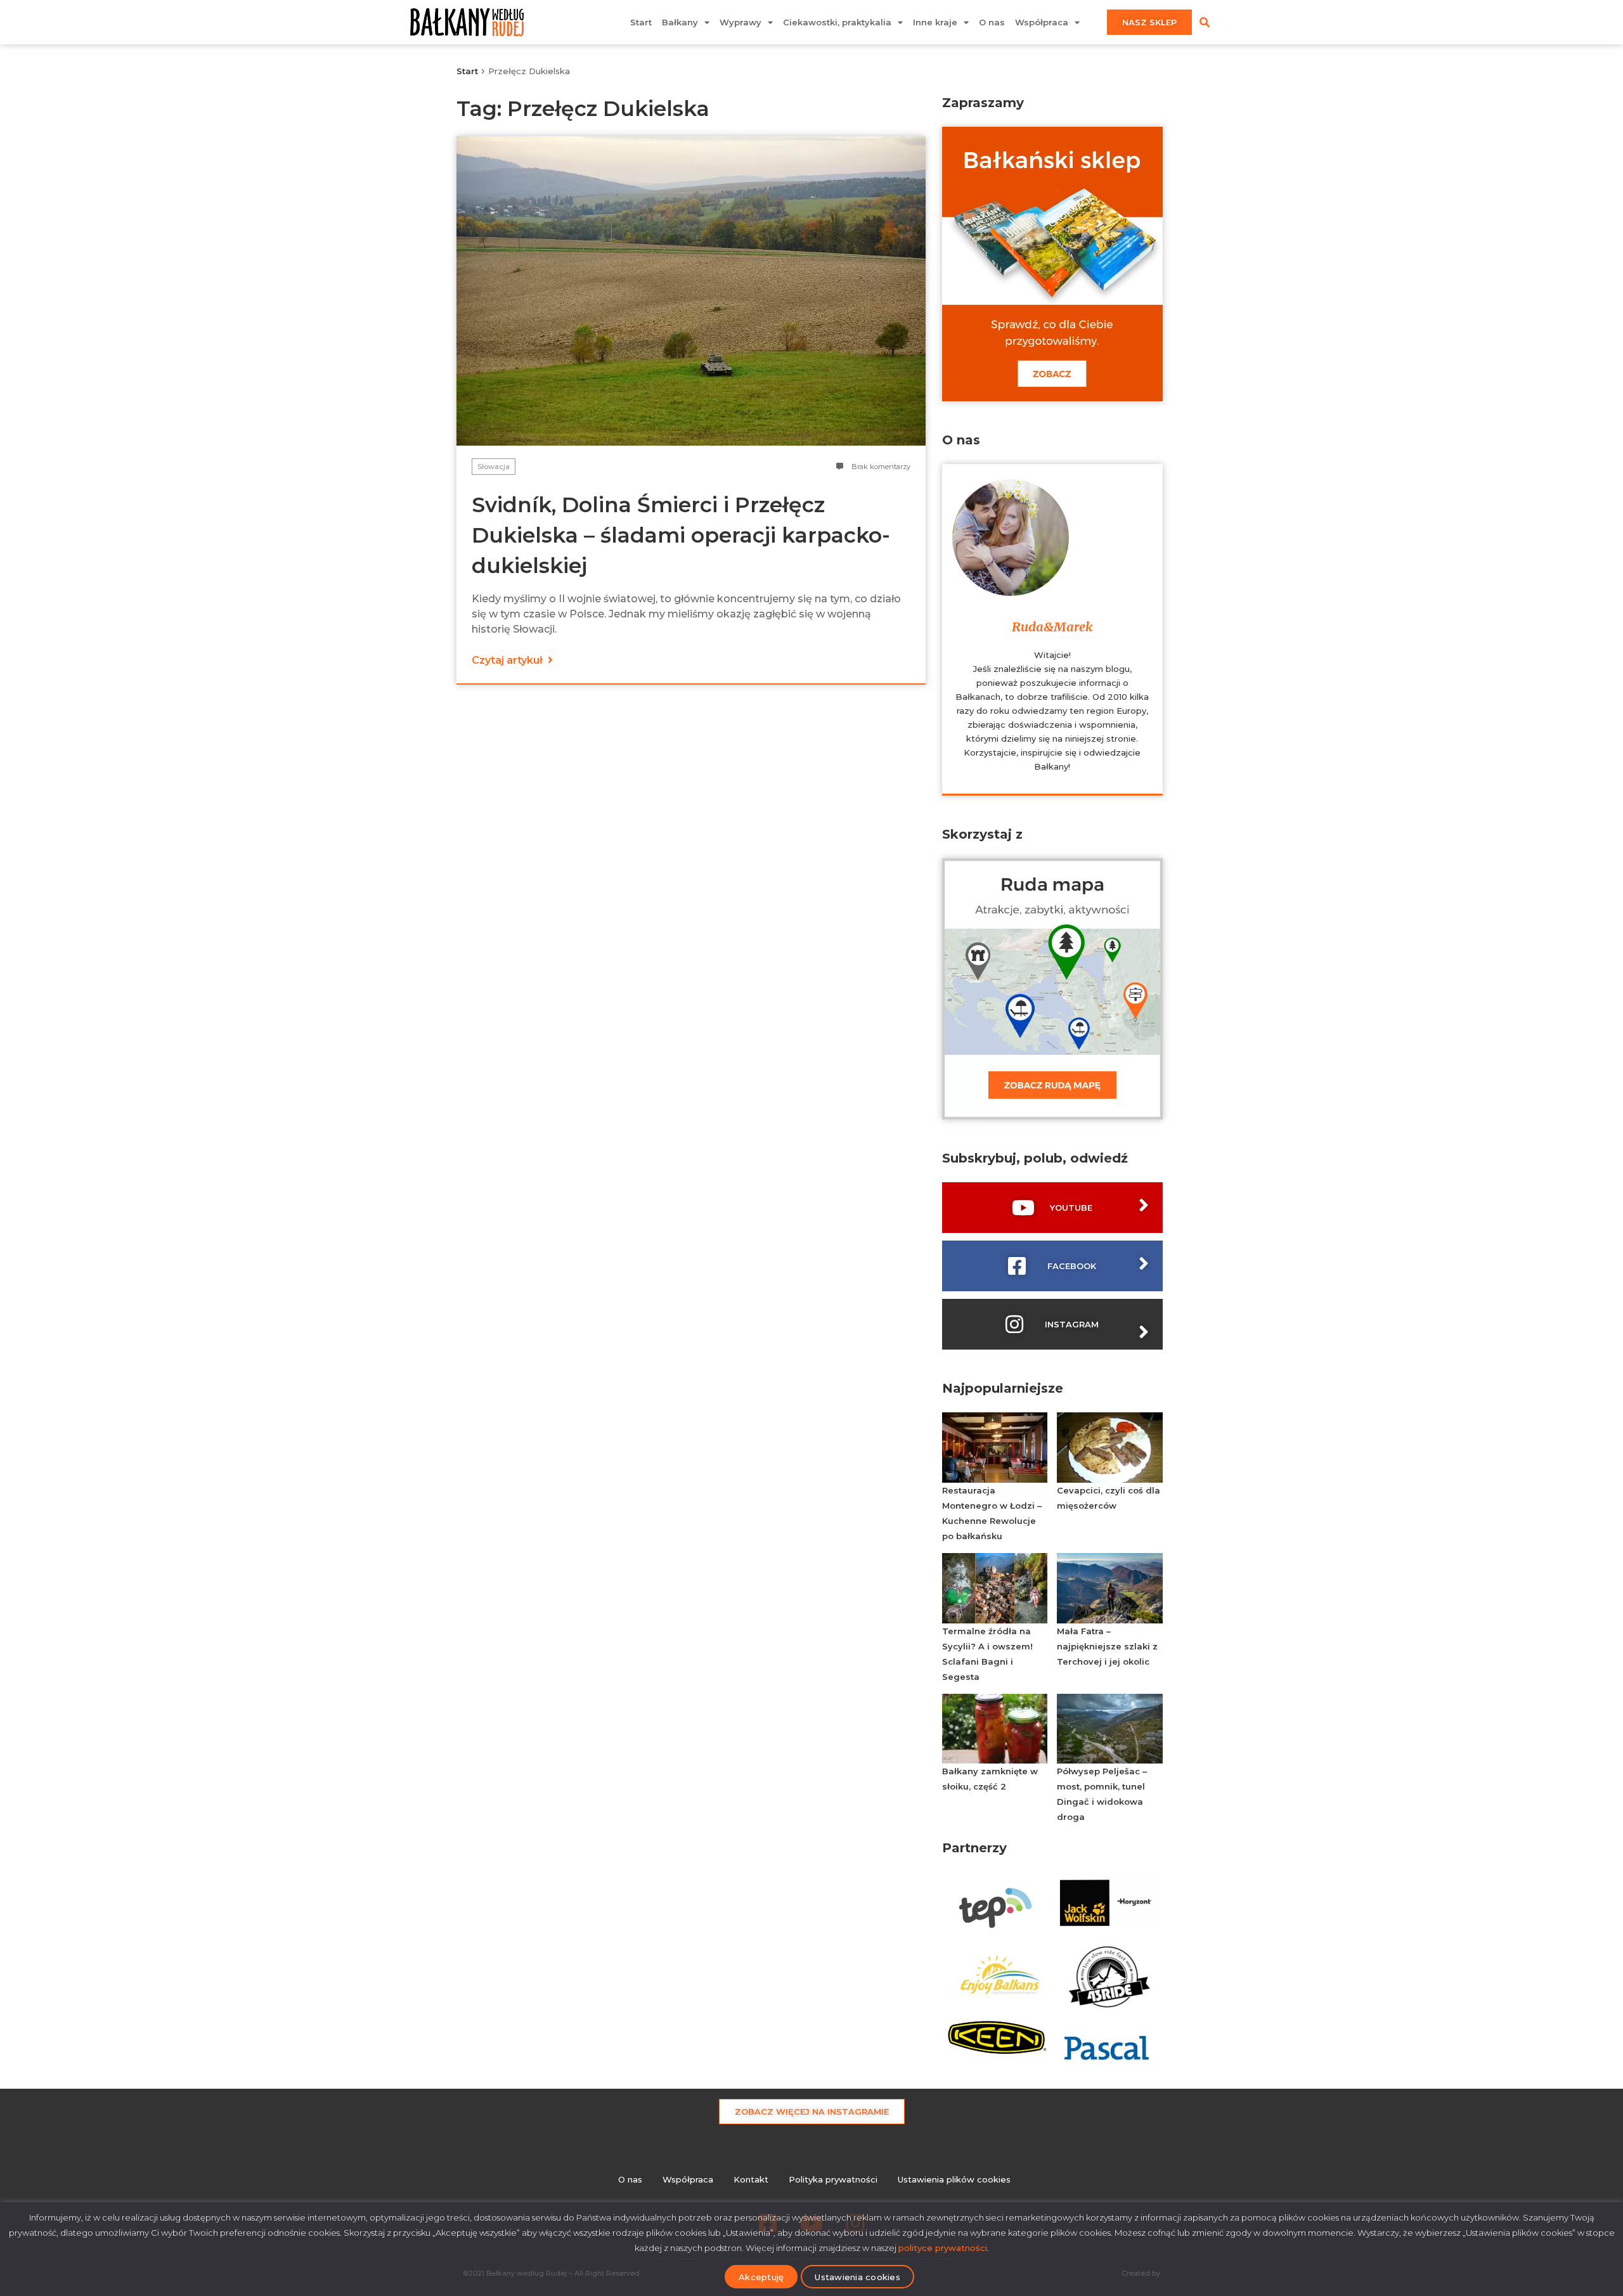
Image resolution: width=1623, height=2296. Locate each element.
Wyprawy (740, 22)
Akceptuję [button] (761, 2277)
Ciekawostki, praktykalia (837, 22)
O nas (992, 22)
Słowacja (494, 467)
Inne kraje (935, 22)
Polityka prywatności (833, 2179)
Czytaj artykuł (508, 660)
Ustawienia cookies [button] (857, 2277)
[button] (1205, 22)
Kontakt (751, 2179)
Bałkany (680, 22)
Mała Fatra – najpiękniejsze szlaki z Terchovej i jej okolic (1107, 1646)
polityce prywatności (943, 2248)
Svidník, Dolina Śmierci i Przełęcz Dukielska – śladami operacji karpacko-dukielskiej (681, 535)
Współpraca (1042, 22)
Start (641, 22)
